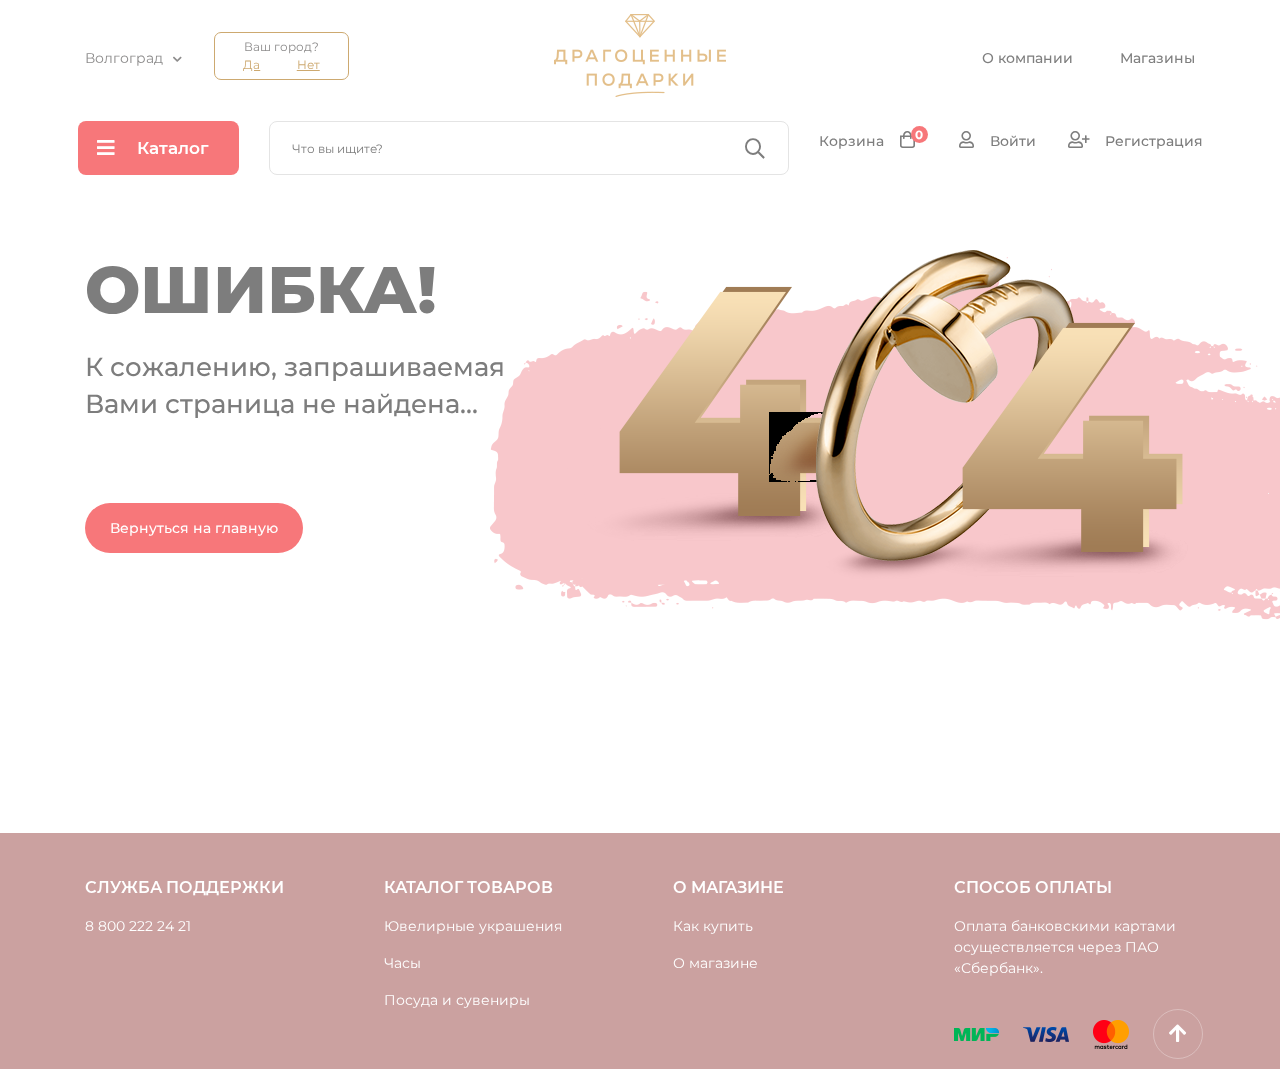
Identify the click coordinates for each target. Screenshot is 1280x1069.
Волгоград (124, 58)
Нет (308, 64)
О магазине (715, 963)
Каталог (173, 148)
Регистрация (1152, 141)
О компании (1027, 58)
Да (251, 64)
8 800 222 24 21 (138, 926)
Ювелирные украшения (473, 926)
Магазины (1157, 58)
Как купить (713, 926)
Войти (1011, 141)
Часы (402, 963)
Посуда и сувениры (457, 1000)
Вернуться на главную (194, 528)
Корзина (871, 140)
